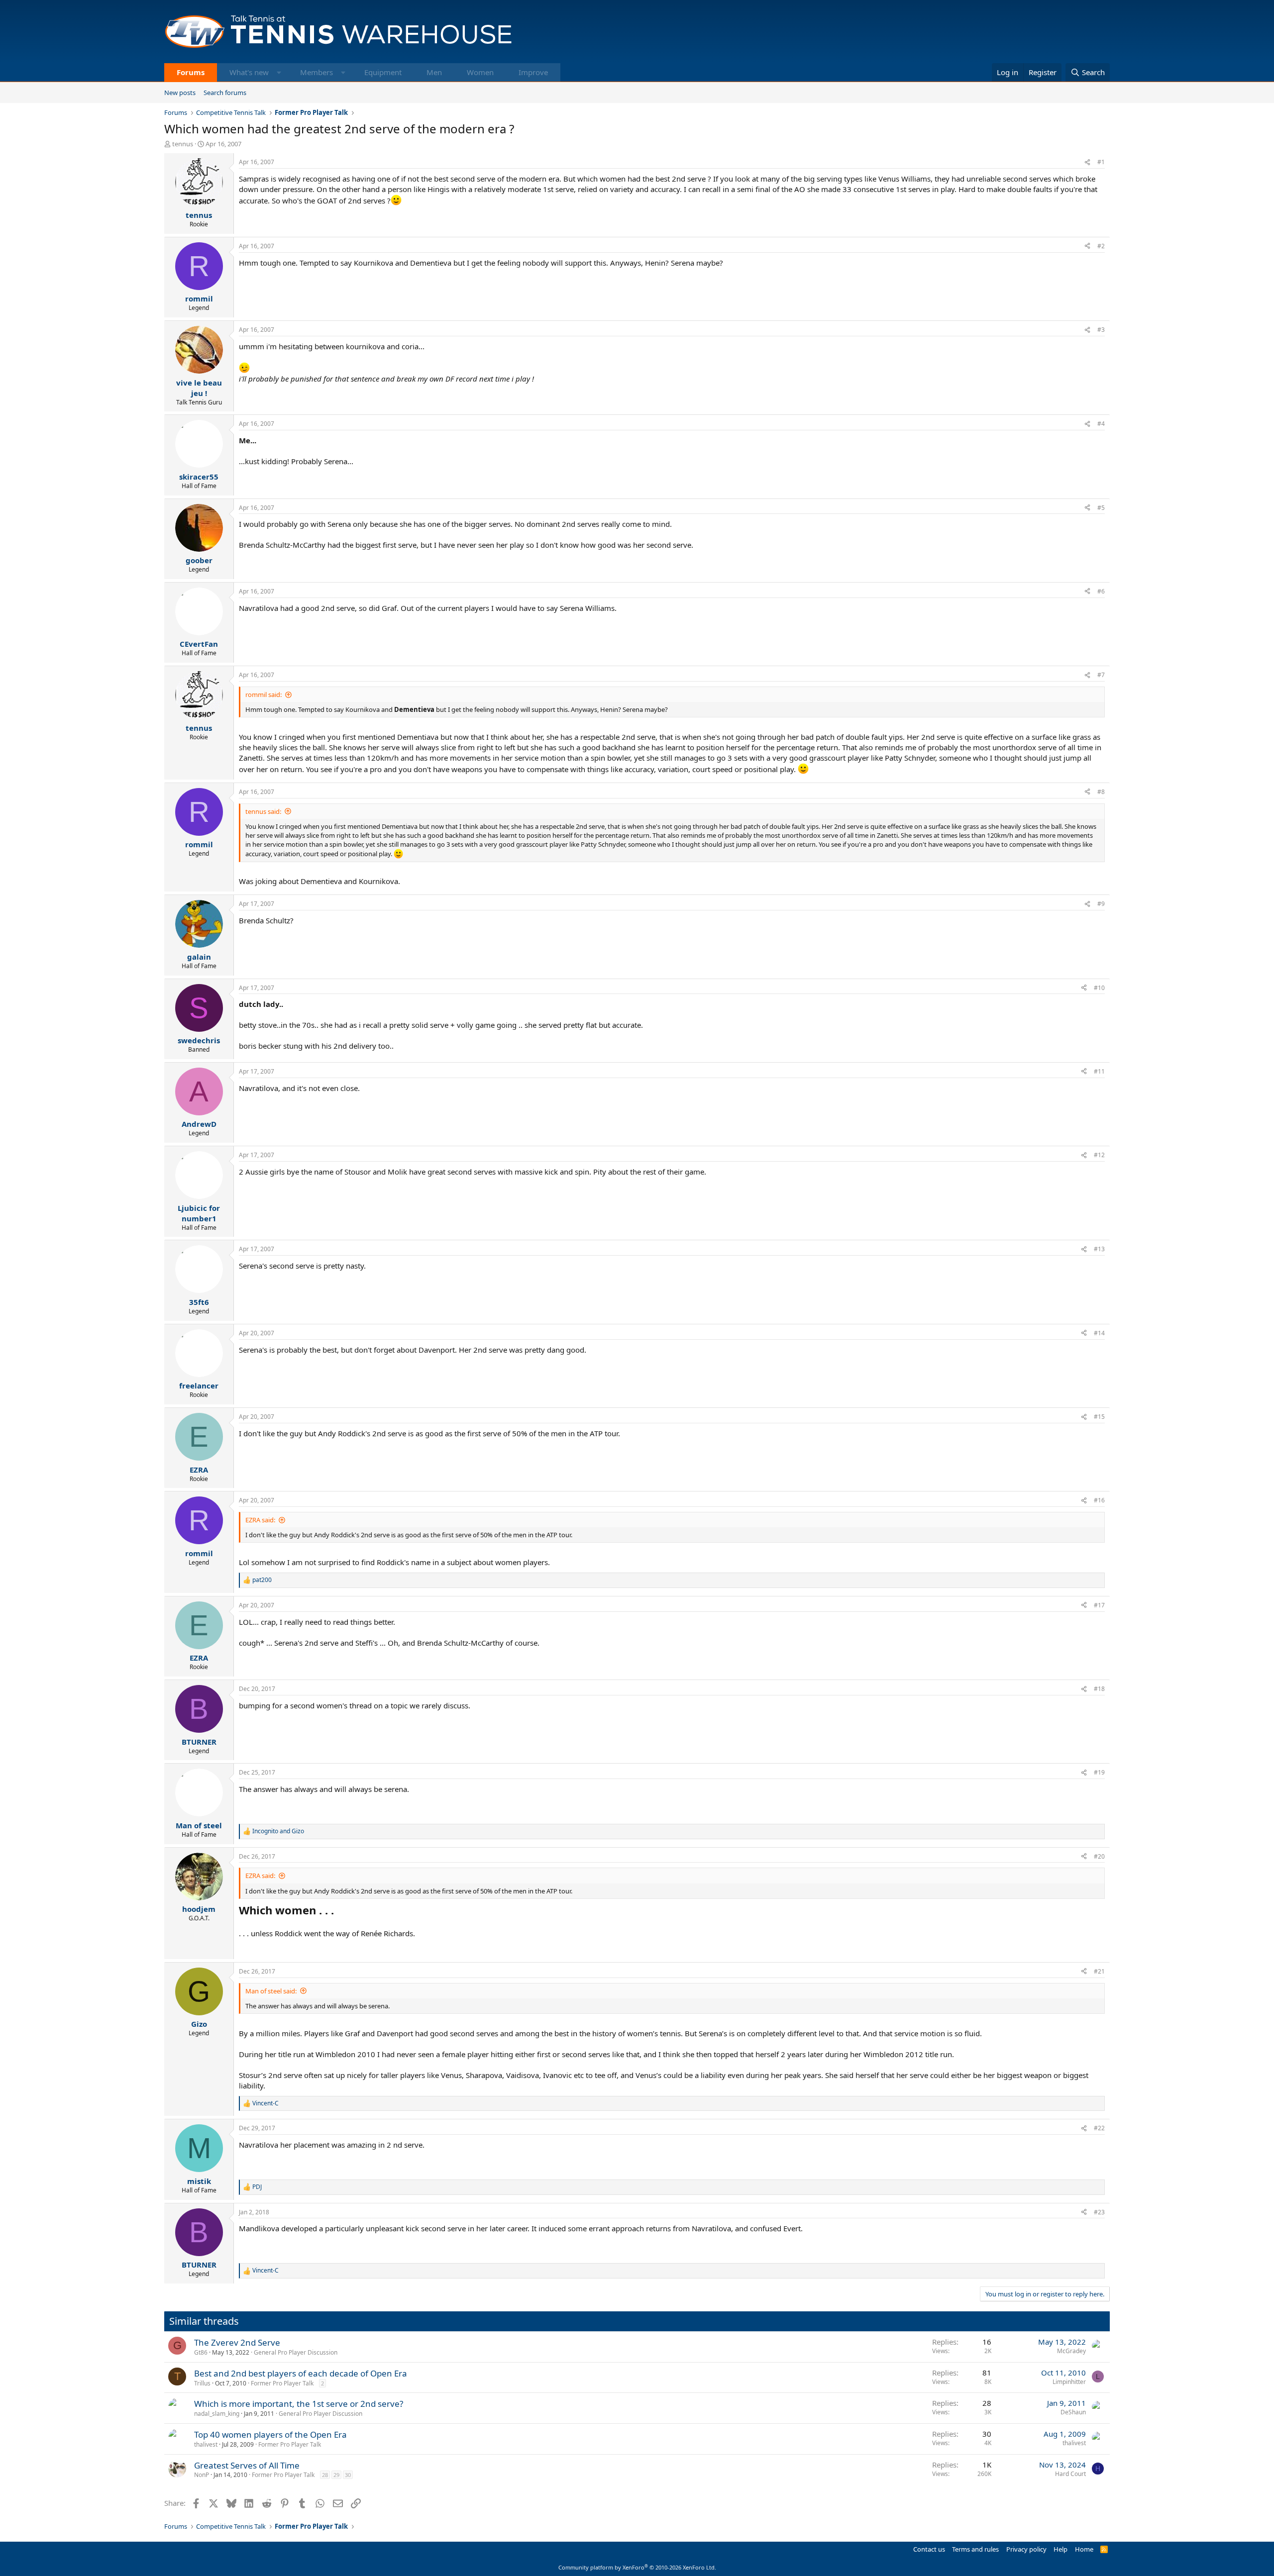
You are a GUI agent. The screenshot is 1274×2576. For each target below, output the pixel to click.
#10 (1099, 988)
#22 (1099, 2128)
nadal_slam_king (217, 2414)
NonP (202, 2475)
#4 (1101, 424)
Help (1061, 2549)
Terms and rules (975, 2549)
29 (336, 2475)
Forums (191, 72)
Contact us (929, 2549)
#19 (1099, 1772)
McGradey (1071, 2351)
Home (1084, 2549)
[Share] (1087, 162)
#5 (1101, 508)
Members (317, 72)
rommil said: (264, 694)
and (278, 1831)
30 (348, 2475)
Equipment (383, 72)
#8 (1101, 792)
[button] (279, 72)
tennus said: (263, 811)
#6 (1101, 591)
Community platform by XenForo (637, 2567)
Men (434, 72)
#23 (1099, 2212)
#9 (1101, 904)
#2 (1101, 246)
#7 (1101, 675)
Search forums (225, 93)
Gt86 (201, 2352)
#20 (1099, 1856)
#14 (1099, 1333)
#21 (1099, 1971)
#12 (1099, 1155)
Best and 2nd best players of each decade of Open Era (301, 2373)
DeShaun (1073, 2412)
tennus (183, 144)
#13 (1099, 1249)
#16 (1099, 1500)
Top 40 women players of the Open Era (270, 2434)
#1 (1101, 162)
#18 (1099, 1689)
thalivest (206, 2444)
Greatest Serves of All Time (247, 2465)
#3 (1101, 330)
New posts (180, 93)
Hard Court (1070, 2474)
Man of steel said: (271, 1991)
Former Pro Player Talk (282, 2383)
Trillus (202, 2383)
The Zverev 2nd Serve (237, 2342)
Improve (533, 72)
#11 (1099, 1071)
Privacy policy (1026, 2549)
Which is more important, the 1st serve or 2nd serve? (299, 2404)
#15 (1099, 1417)
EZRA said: (260, 1520)
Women (480, 72)
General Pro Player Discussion (296, 2352)
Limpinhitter (1069, 2382)
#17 (1099, 1605)
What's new (249, 72)
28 (325, 2475)
